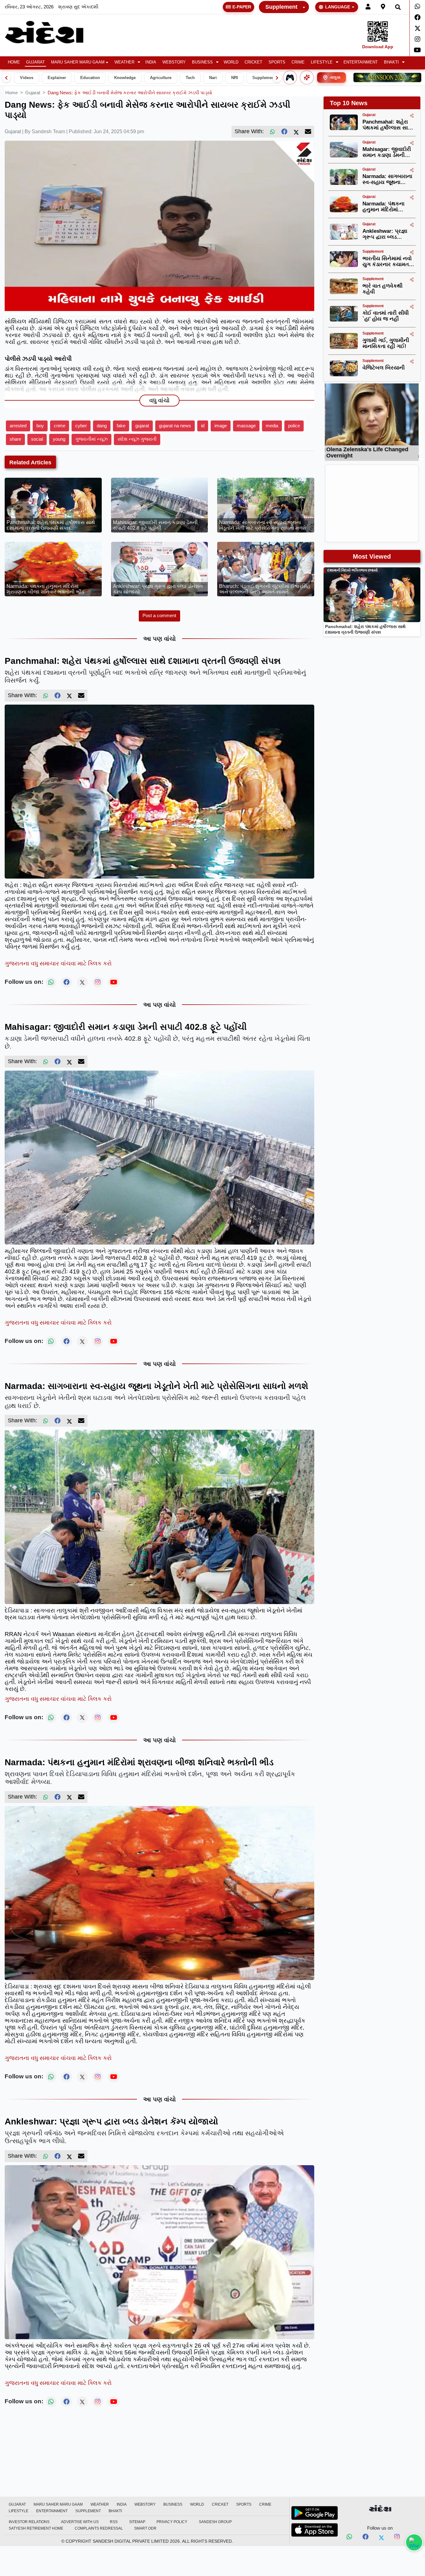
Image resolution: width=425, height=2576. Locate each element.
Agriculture (161, 78)
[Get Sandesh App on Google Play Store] (315, 2513)
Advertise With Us (80, 2522)
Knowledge (125, 78)
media (272, 426)
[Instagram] (417, 39)
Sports (277, 62)
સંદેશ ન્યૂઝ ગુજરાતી (137, 439)
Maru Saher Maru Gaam (78, 62)
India (151, 62)
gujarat (33, 93)
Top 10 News (349, 103)
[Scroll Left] (6, 78)
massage (246, 426)
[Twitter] (417, 28)
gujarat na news (175, 426)
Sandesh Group (215, 2522)
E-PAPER (242, 7)
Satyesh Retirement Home (36, 2528)
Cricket (253, 62)
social (37, 439)
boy (40, 426)
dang (102, 426)
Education (90, 78)
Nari (213, 78)
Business (202, 62)
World (231, 62)
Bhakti (391, 62)
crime (60, 426)
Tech (190, 78)
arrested (18, 426)
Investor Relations (29, 2522)
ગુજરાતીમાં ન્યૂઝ (91, 439)
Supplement (281, 7)
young (59, 439)
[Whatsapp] (417, 7)
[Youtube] (417, 50)
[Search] (398, 7)
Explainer (57, 78)
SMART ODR (145, 2528)
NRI (235, 78)
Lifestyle (322, 62)
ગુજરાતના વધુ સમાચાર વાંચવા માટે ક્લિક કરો (58, 963)
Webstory (174, 62)
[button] (127, 62)
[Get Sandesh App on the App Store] (315, 2530)
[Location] (383, 7)
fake (121, 426)
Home (14, 62)
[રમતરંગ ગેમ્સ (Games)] (290, 77)
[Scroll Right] (277, 78)
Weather (124, 62)
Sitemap (137, 2522)
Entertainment (361, 62)
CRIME (298, 62)
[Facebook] (417, 17)
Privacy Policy (172, 2522)
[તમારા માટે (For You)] (307, 77)
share (15, 439)
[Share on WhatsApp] (414, 2542)
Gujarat (35, 62)
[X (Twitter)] (296, 132)
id (203, 426)
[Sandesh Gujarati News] (51, 32)
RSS (114, 2522)
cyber (81, 426)
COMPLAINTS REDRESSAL (99, 2528)
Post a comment (159, 615)
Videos (27, 78)
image (221, 426)
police (294, 426)
